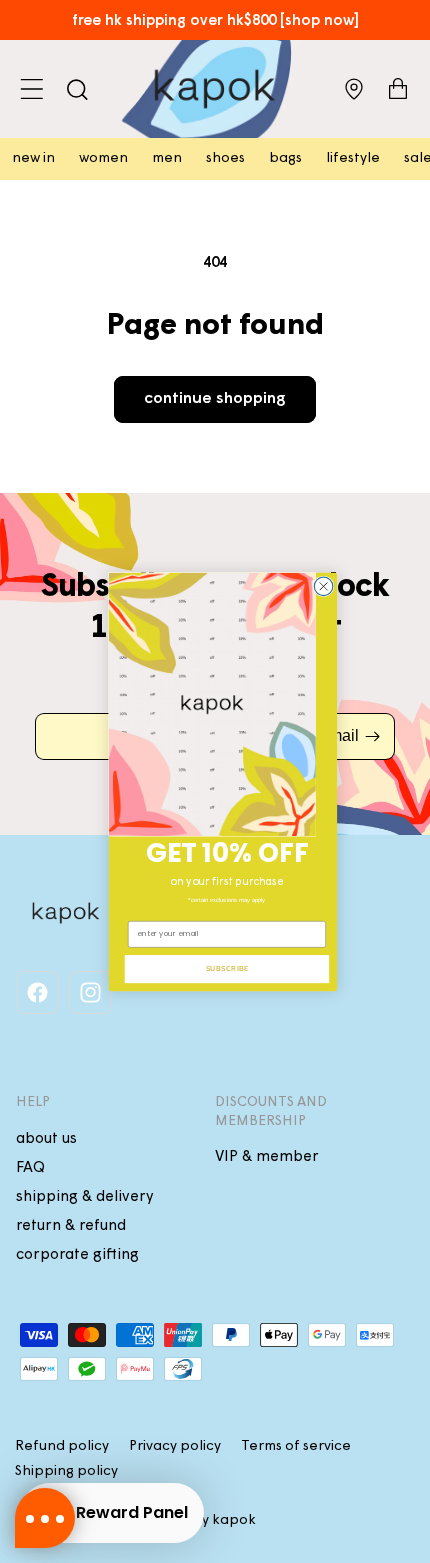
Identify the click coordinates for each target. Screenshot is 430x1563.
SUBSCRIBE (227, 968)
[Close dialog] (323, 586)
